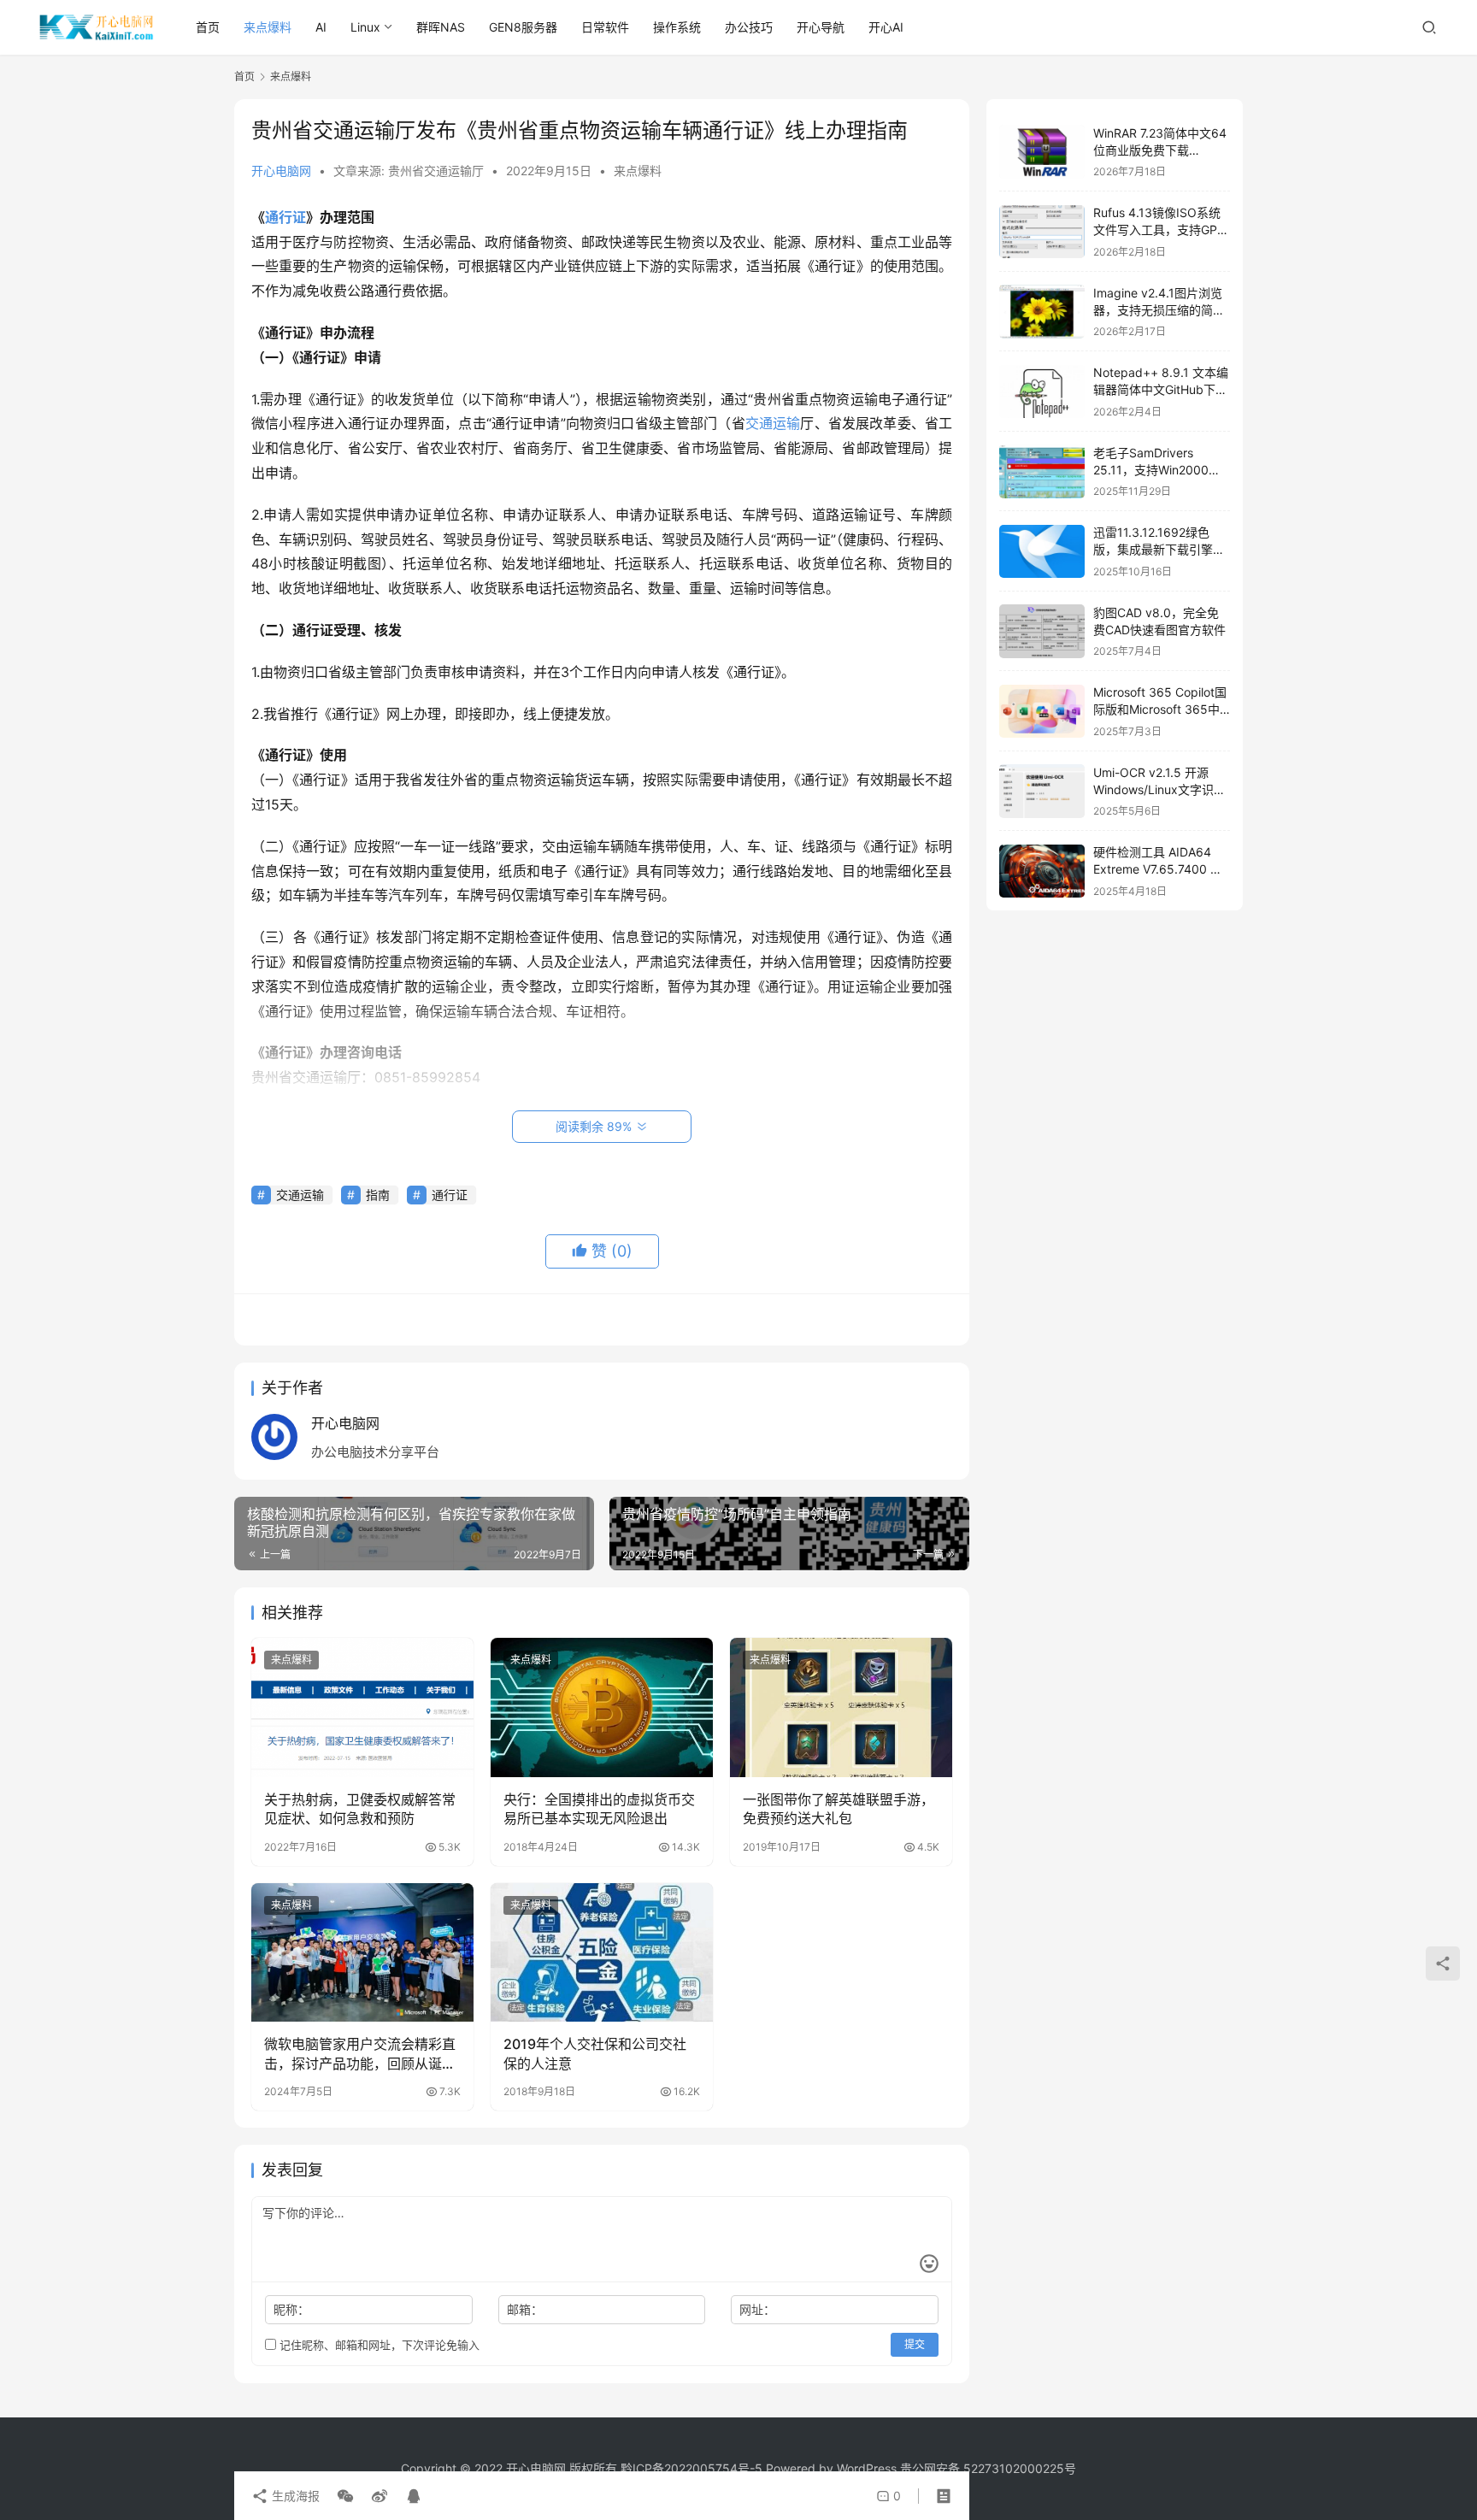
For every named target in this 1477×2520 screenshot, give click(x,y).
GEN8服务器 (523, 27)
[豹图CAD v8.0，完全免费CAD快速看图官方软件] (1042, 631)
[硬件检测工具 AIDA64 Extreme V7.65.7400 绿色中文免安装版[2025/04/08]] (1042, 871)
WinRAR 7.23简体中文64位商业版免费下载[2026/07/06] (1160, 150)
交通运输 (773, 423)
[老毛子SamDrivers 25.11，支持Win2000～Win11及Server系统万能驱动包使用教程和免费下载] (1042, 471)
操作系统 (677, 27)
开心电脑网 (281, 171)
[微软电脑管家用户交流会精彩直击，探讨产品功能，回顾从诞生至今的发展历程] (362, 1952)
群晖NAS (441, 27)
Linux (365, 27)
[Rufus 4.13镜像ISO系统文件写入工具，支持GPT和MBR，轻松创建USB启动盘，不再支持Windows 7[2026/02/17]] (1042, 232)
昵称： (291, 2309)
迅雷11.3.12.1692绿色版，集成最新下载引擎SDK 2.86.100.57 (1153, 550)
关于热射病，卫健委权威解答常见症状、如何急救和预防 (360, 1809)
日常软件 (605, 27)
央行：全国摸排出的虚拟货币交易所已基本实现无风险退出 (599, 1809)
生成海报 (294, 2496)
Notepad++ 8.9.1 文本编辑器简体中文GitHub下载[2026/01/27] (1161, 390)
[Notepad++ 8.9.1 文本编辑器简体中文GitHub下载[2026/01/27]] (1042, 392)
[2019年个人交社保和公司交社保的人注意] (602, 1952)
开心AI (886, 27)
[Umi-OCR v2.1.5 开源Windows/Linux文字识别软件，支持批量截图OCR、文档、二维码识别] (1042, 791)
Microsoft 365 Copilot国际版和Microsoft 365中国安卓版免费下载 (1160, 709)
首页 (208, 27)
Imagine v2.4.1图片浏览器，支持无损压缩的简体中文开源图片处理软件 (1159, 309)
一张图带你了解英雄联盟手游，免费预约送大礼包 (839, 1809)
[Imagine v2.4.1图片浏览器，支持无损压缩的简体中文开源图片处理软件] (1042, 312)
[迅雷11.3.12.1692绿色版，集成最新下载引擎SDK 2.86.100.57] (1042, 552)
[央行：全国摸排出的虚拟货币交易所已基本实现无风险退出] (602, 1707)
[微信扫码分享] (345, 2496)
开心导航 (821, 27)
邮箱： (525, 2309)
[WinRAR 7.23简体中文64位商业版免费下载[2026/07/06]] (1042, 152)
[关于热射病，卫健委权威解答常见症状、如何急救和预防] (362, 1707)
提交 (915, 2344)
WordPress (867, 2468)
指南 (378, 1195)
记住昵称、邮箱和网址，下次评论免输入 (378, 2345)
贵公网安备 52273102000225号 (988, 2468)
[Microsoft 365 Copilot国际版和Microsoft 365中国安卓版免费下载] (1042, 712)
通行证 (285, 217)
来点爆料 (268, 27)
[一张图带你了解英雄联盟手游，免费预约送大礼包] (841, 1707)
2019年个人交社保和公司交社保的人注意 (595, 2053)
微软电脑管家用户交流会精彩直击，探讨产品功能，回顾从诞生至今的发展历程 (360, 2054)
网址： (757, 2309)
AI (321, 27)
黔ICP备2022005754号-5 (693, 2468)
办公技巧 (749, 27)
